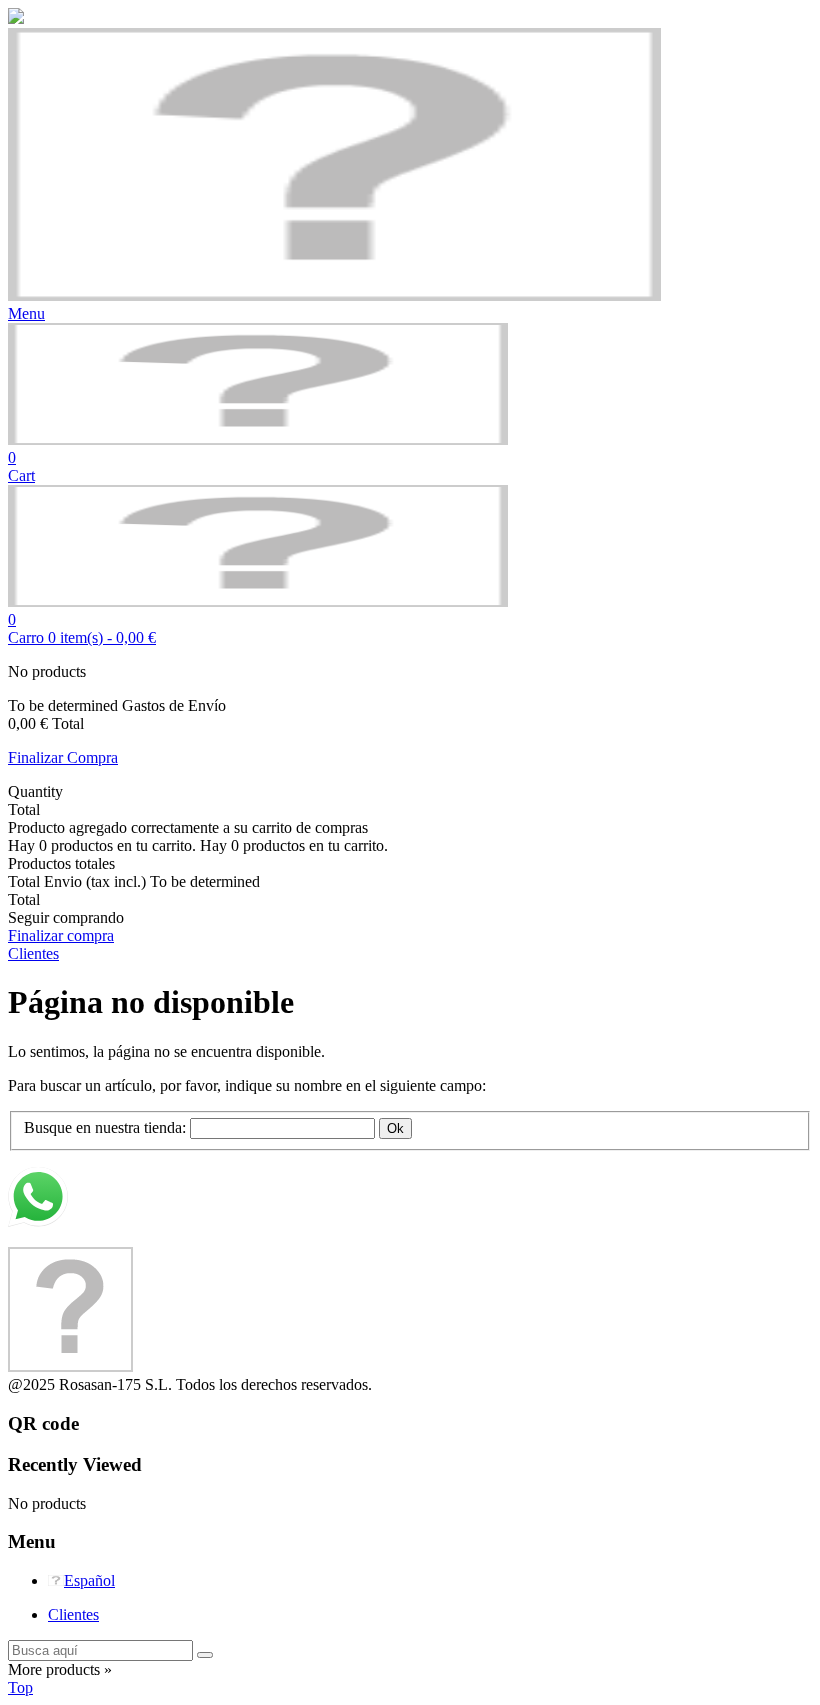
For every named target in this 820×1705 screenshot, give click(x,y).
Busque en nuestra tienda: (105, 1127)
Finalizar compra (61, 935)
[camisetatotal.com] (258, 439)
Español (89, 1580)
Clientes (73, 1614)
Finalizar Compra (63, 757)
